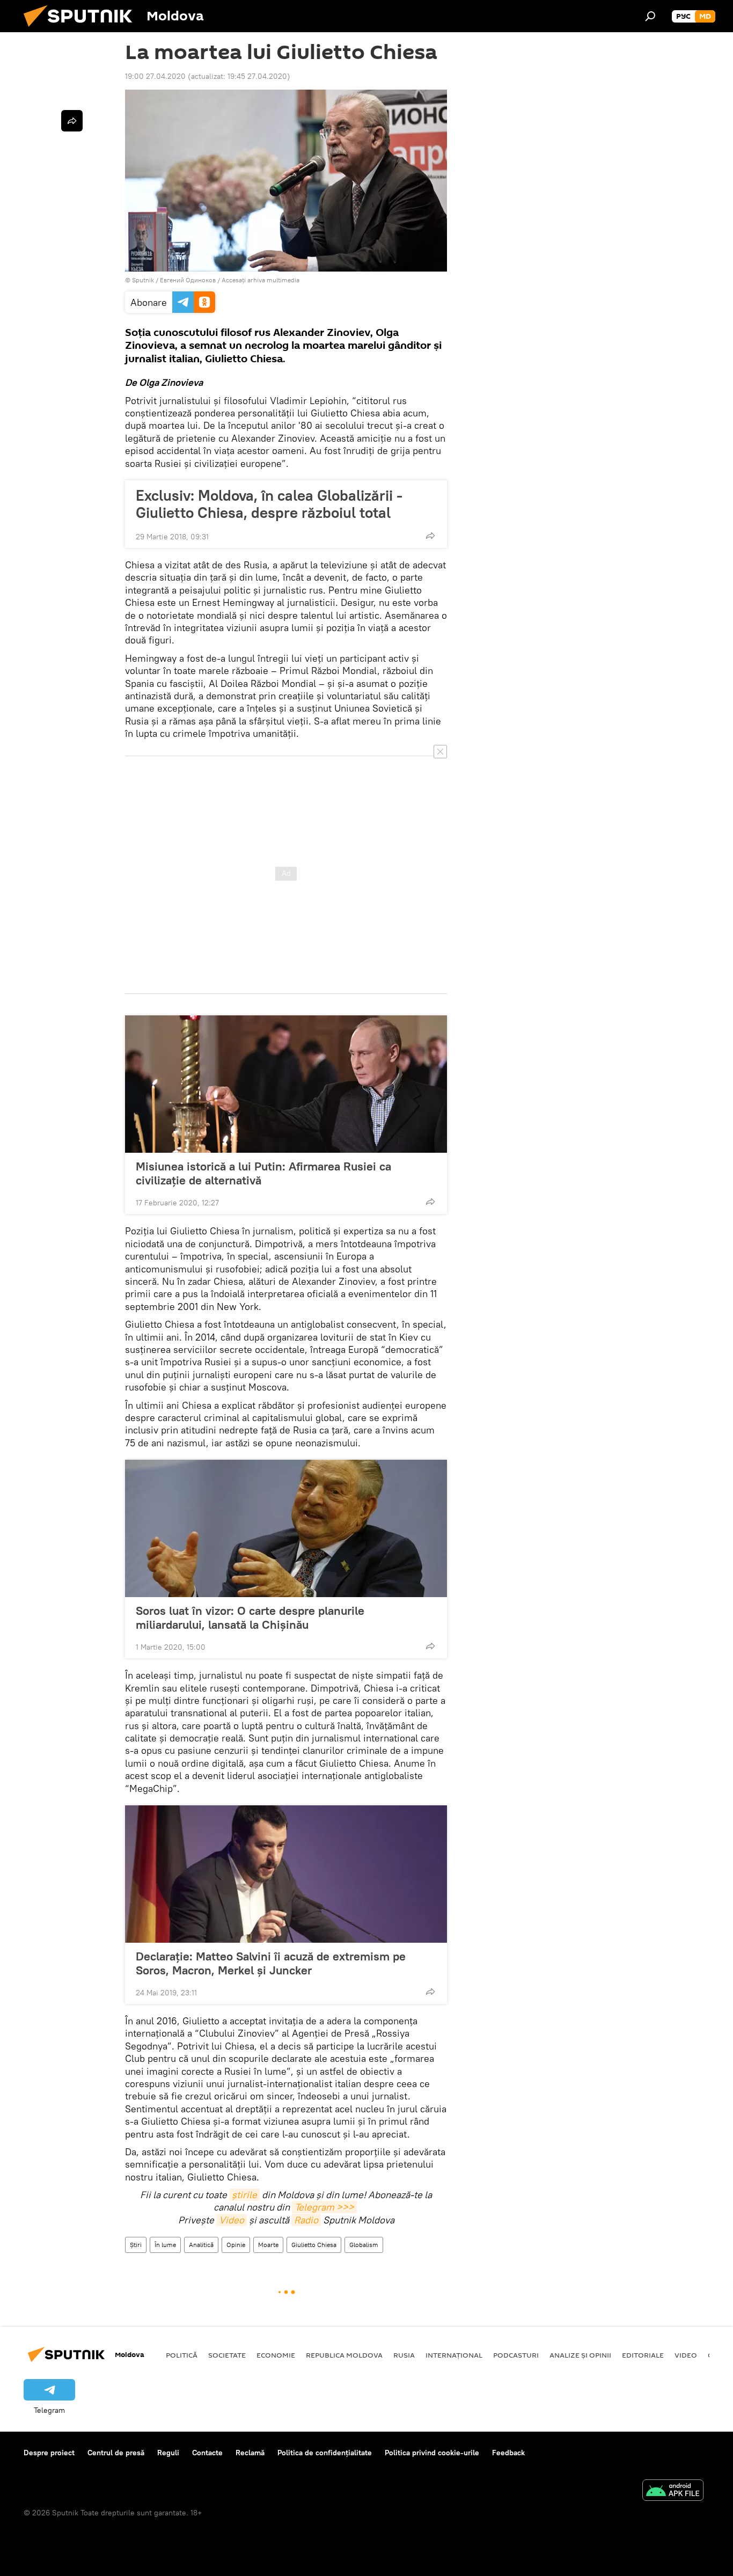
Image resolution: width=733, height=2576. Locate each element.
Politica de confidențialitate (325, 2453)
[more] (430, 536)
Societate (227, 2355)
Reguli (168, 2453)
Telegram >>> (324, 2207)
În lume (165, 2245)
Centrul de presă (116, 2453)
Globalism (364, 2245)
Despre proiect (49, 2453)
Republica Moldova (344, 2355)
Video (232, 2220)
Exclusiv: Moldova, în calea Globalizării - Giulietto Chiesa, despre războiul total (269, 504)
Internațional (454, 2355)
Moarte (268, 2245)
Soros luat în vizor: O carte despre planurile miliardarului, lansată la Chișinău (250, 1618)
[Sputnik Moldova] (82, 30)
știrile (244, 2195)
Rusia (404, 2355)
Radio (306, 2220)
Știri (136, 2245)
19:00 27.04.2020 (155, 76)
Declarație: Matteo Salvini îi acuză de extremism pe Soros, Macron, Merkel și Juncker (271, 1963)
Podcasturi (516, 2355)
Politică (182, 2355)
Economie (276, 2355)
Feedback (508, 2453)
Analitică (201, 2245)
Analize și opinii (580, 2355)
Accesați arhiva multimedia (261, 280)
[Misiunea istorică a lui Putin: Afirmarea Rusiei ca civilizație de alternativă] (286, 1084)
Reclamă (250, 2453)
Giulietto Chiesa (314, 2245)
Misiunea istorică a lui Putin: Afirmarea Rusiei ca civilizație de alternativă (263, 1173)
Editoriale (643, 2355)
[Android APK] (673, 2491)
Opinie (236, 2245)
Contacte (207, 2453)
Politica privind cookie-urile (432, 2453)
